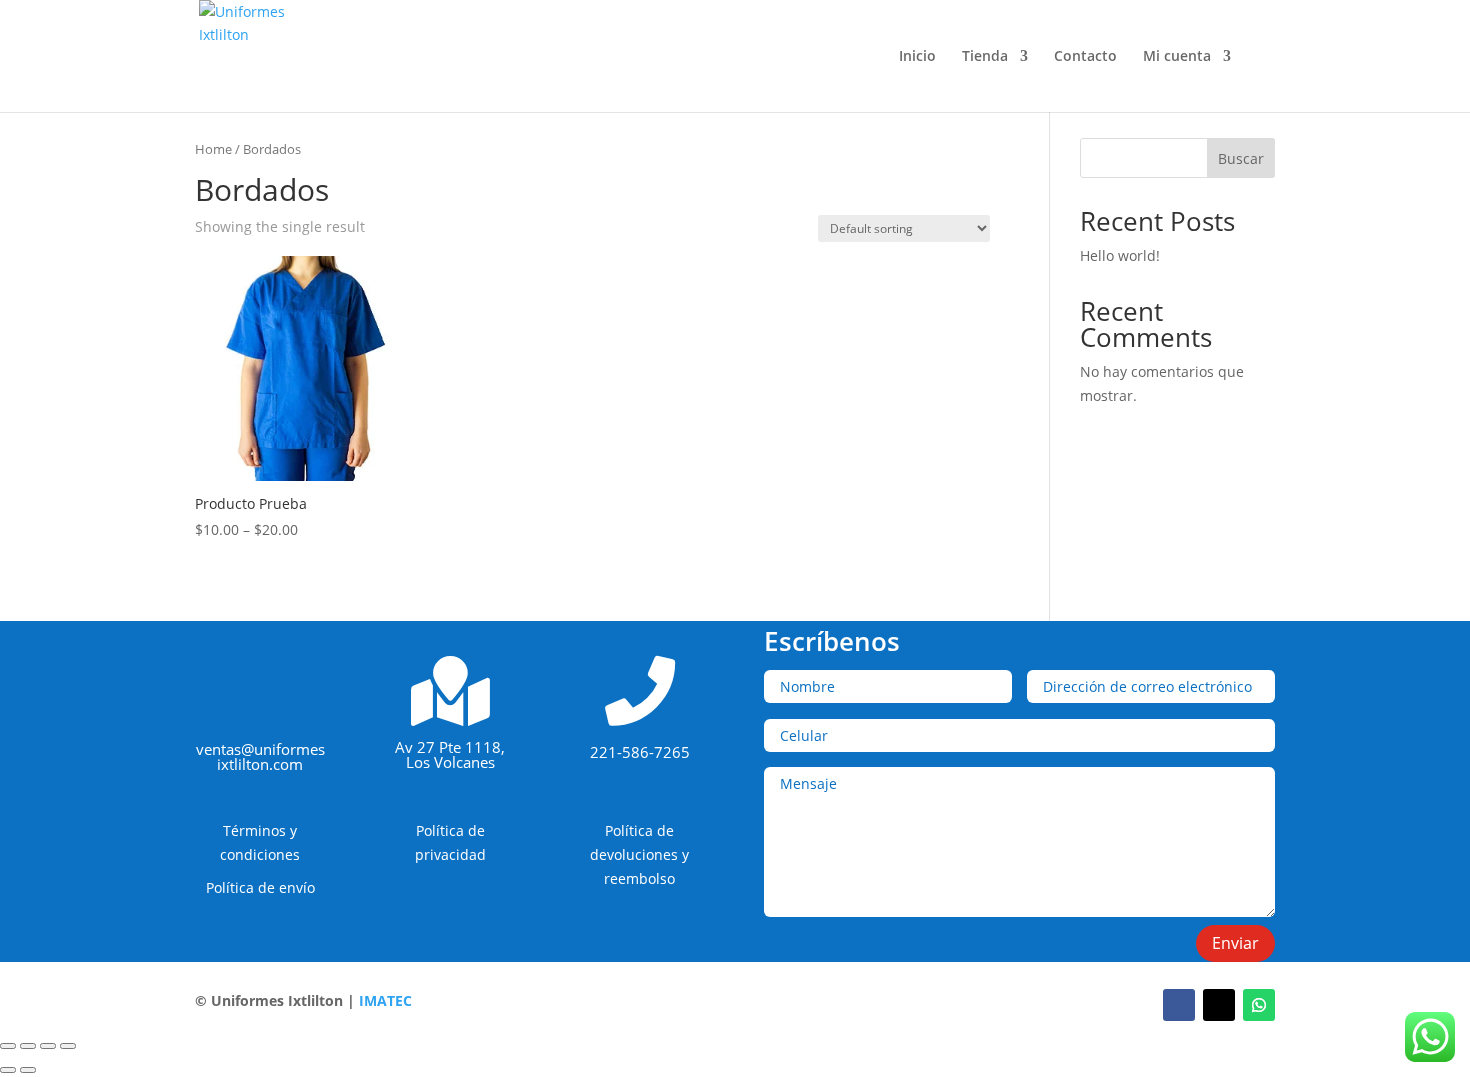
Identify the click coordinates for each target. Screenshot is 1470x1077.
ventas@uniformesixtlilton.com (260, 756)
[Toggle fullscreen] (48, 1046)
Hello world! (1120, 255)
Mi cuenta (1177, 57)
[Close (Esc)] (8, 1046)
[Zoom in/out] (68, 1046)
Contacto (1085, 57)
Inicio (917, 57)
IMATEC (385, 1000)
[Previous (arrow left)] (8, 1070)
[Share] (28, 1046)
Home (213, 149)
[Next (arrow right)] (28, 1070)
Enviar (1235, 943)
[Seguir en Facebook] (1179, 1005)
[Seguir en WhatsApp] (1259, 1005)
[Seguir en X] (1219, 1005)
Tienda (985, 57)
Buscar (1241, 158)
